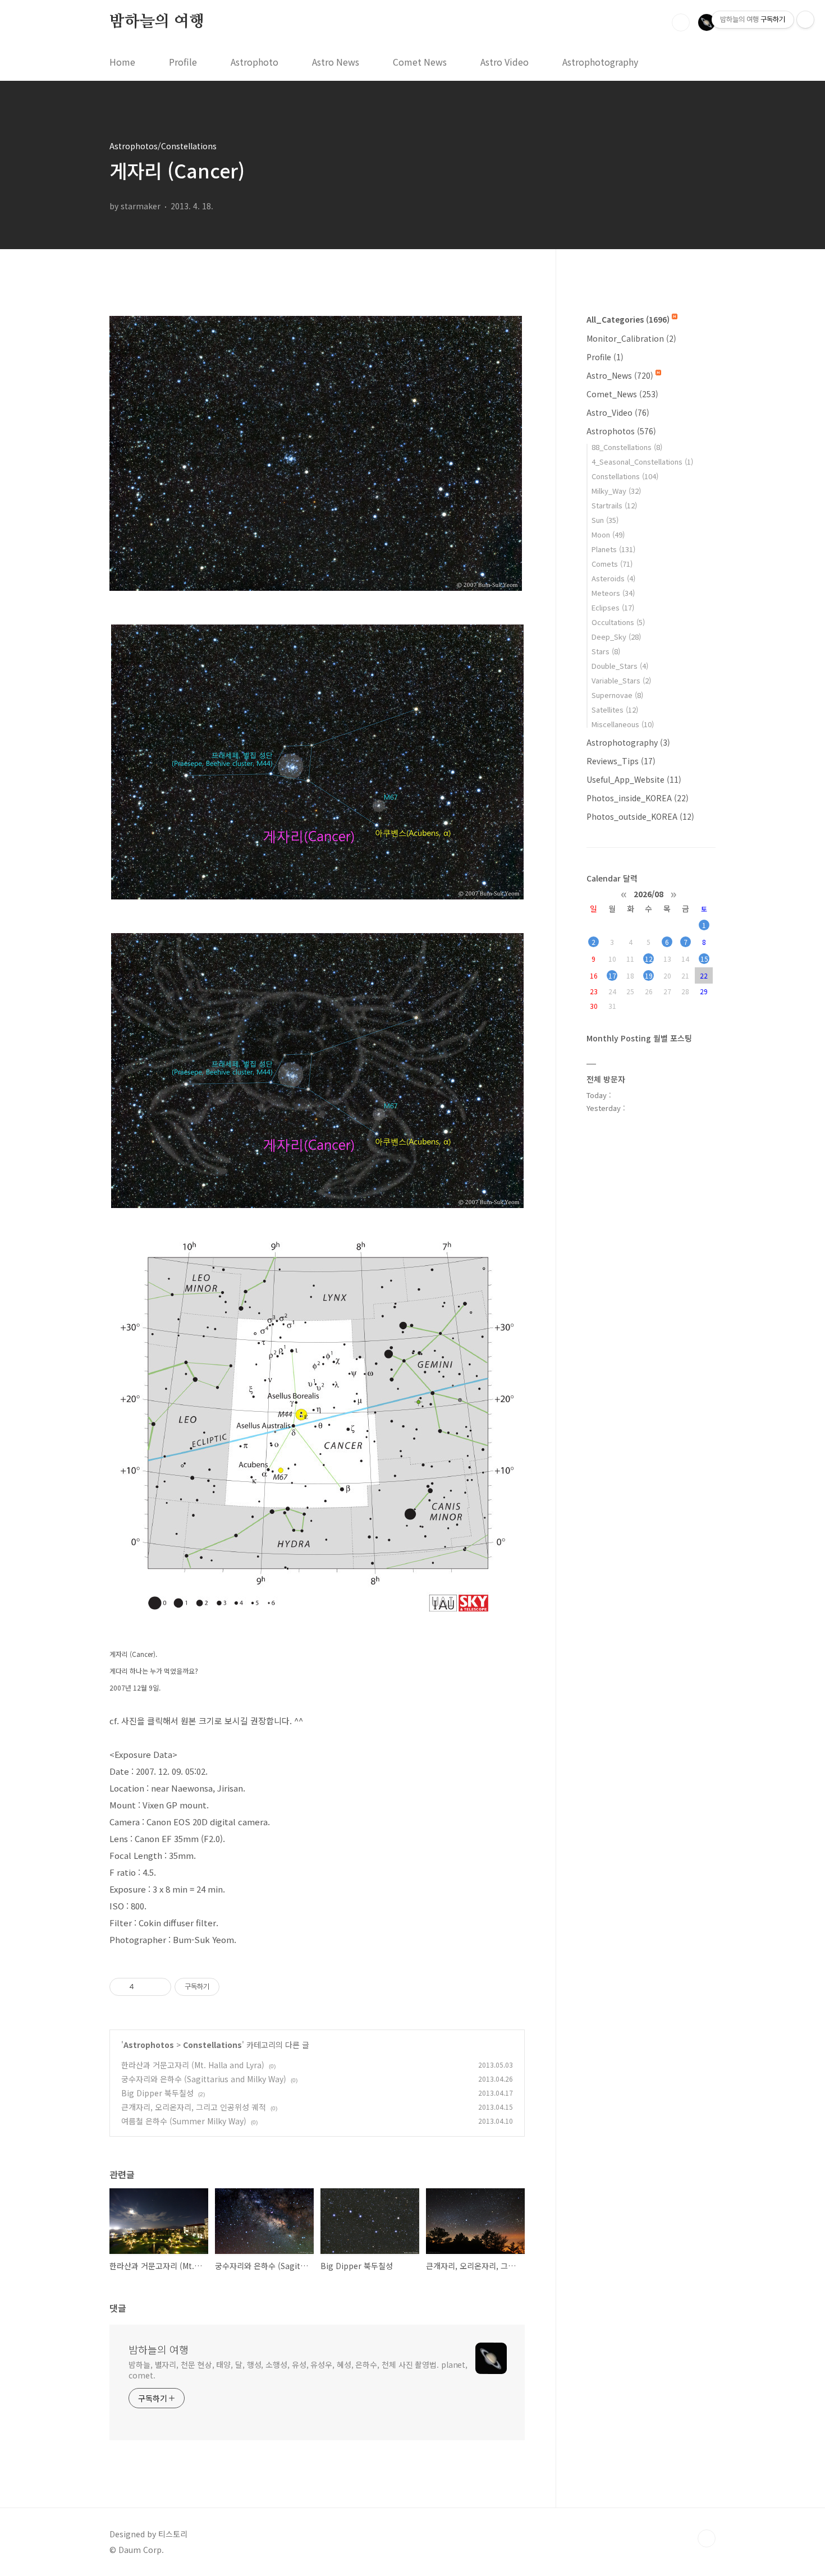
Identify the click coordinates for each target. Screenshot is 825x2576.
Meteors (613, 593)
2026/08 (648, 893)
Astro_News (620, 375)
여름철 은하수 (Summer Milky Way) (184, 2121)
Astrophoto (255, 62)
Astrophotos (149, 2045)
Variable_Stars (621, 680)
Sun (605, 520)
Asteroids (613, 578)
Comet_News (622, 394)
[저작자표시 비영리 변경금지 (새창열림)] (235, 1987)
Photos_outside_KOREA (640, 816)
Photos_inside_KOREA (638, 798)
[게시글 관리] (159, 1987)
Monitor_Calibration (631, 338)
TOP (707, 2538)
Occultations (618, 622)
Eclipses (613, 607)
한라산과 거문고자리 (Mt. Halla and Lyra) (193, 2065)
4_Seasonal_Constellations (642, 462)
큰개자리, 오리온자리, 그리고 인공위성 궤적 (194, 2107)
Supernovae (617, 695)
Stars (606, 651)
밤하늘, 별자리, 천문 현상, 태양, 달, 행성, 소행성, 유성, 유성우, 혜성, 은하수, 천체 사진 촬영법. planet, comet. (298, 2370)
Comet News (420, 62)
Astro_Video (618, 412)
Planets (613, 549)
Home (122, 62)
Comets (612, 564)
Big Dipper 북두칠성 (157, 2093)
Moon (608, 534)
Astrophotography (600, 62)
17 (612, 975)
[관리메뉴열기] (805, 20)
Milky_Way (616, 491)
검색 (681, 22)
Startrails (614, 505)
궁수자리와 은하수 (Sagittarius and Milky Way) (204, 2079)
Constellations (212, 2045)
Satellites (615, 710)
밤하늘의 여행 (157, 22)
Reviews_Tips (621, 761)
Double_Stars (620, 666)
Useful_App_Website (634, 779)
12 (649, 959)
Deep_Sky (616, 637)
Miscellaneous (623, 724)
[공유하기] (145, 1987)
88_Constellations (627, 447)
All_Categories (628, 319)
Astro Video (505, 62)
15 (704, 959)
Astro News (336, 62)
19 (649, 975)
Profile (183, 62)
